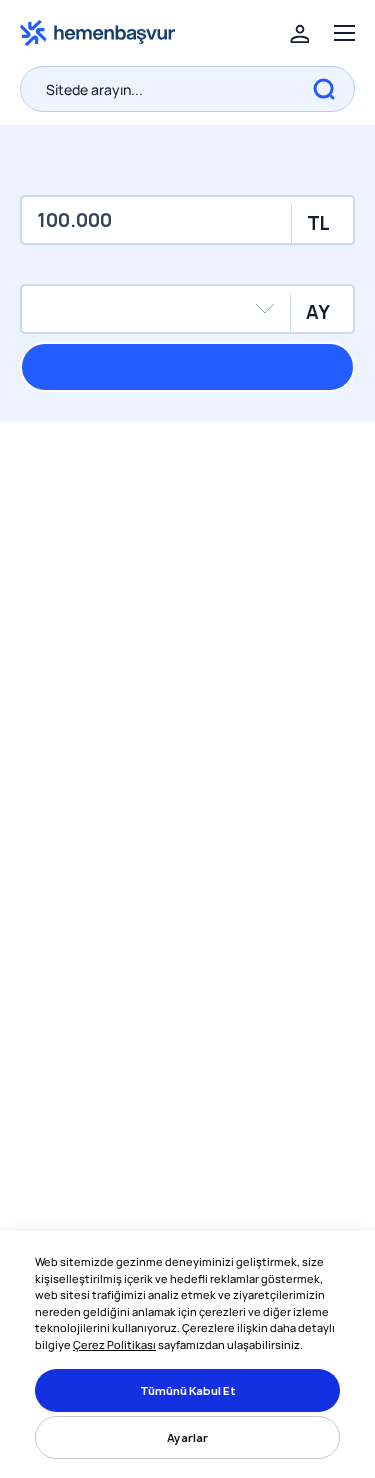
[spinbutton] (187, 220)
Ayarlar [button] (187, 1437)
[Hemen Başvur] (97, 31)
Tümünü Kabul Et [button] (188, 1390)
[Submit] (324, 89)
